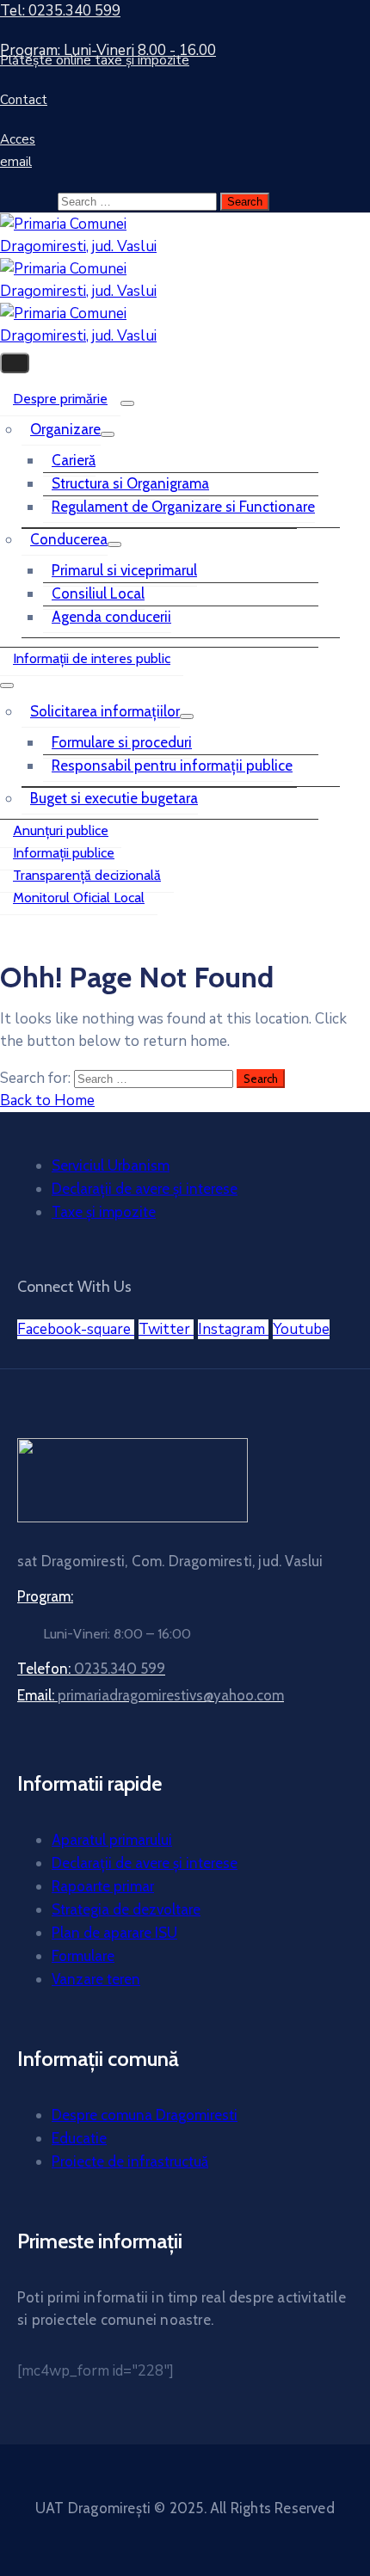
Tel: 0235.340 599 (60, 11)
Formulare (83, 1956)
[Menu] (127, 403)
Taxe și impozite (104, 1212)
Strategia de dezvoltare (126, 1909)
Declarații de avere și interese (145, 1189)
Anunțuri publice (61, 830)
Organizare (65, 429)
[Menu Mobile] (15, 363)
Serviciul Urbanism (111, 1165)
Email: (151, 1695)
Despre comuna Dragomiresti (145, 2115)
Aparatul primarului (112, 1840)
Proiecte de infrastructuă (130, 2161)
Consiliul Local (98, 593)
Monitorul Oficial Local (79, 898)
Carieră (74, 460)
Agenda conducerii (111, 617)
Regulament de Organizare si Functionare (183, 507)
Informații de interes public (92, 658)
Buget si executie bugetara (114, 798)
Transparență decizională (87, 875)
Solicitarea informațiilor (105, 711)
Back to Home (47, 1100)
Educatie (79, 2138)
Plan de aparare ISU (114, 1933)
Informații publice (64, 853)
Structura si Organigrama (130, 483)
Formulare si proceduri (122, 742)
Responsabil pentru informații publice (172, 765)
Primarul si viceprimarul (124, 570)
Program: (45, 1596)
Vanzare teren (96, 1979)
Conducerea (69, 539)
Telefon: (91, 1669)
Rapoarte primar (103, 1886)
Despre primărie (60, 399)
